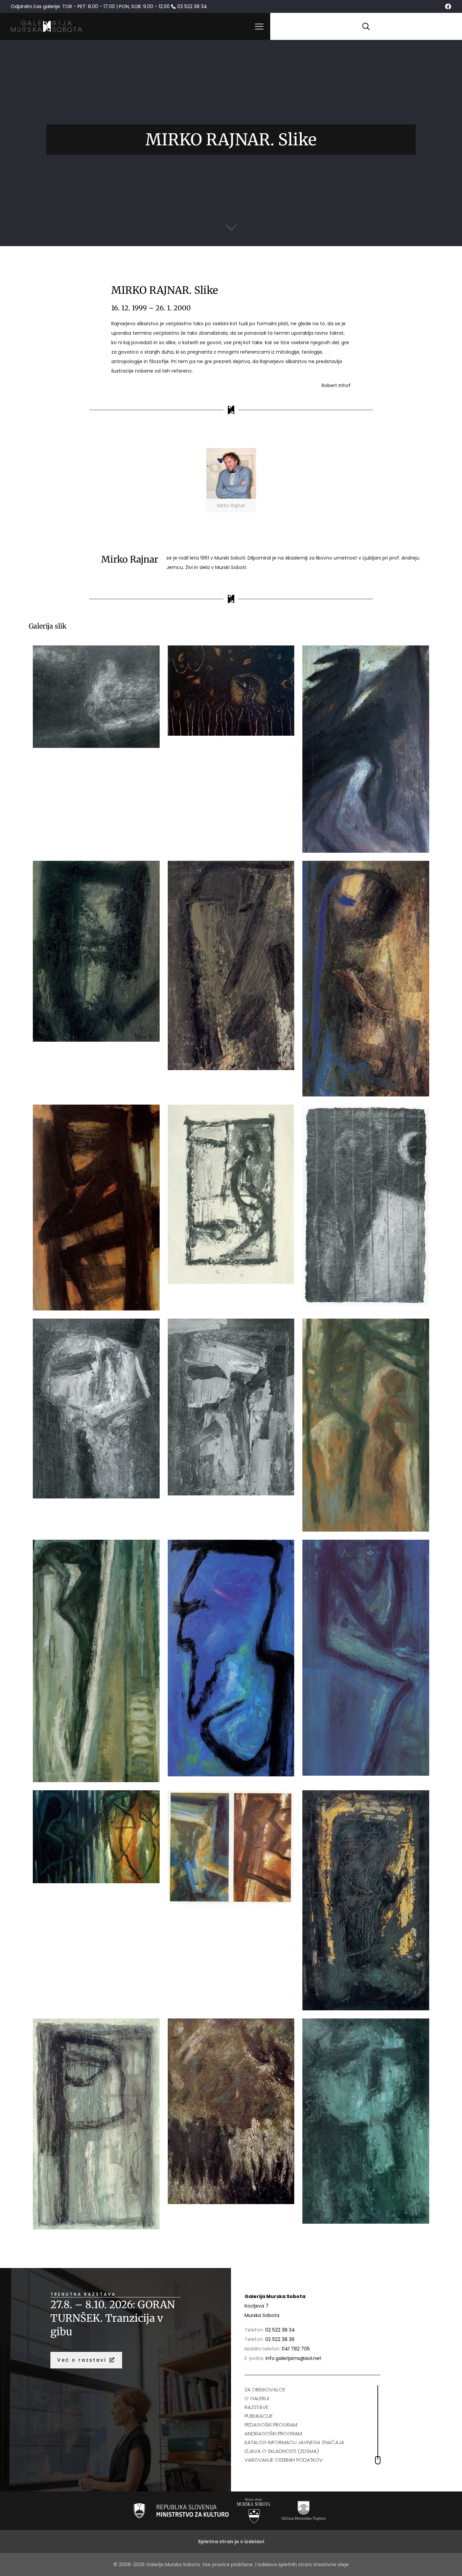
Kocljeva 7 (257, 2306)
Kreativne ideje (331, 2565)
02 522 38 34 (280, 2330)
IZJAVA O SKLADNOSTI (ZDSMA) (282, 2451)
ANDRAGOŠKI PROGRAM (273, 2433)
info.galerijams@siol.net (293, 2358)
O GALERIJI (257, 2398)
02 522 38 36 (280, 2339)
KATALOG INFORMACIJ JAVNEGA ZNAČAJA (294, 2442)
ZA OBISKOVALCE (265, 2390)
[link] (231, 480)
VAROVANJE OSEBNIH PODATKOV (284, 2460)
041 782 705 (296, 2349)
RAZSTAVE (256, 2407)
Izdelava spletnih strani (285, 2565)
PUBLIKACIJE (259, 2416)
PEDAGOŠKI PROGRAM (271, 2425)
